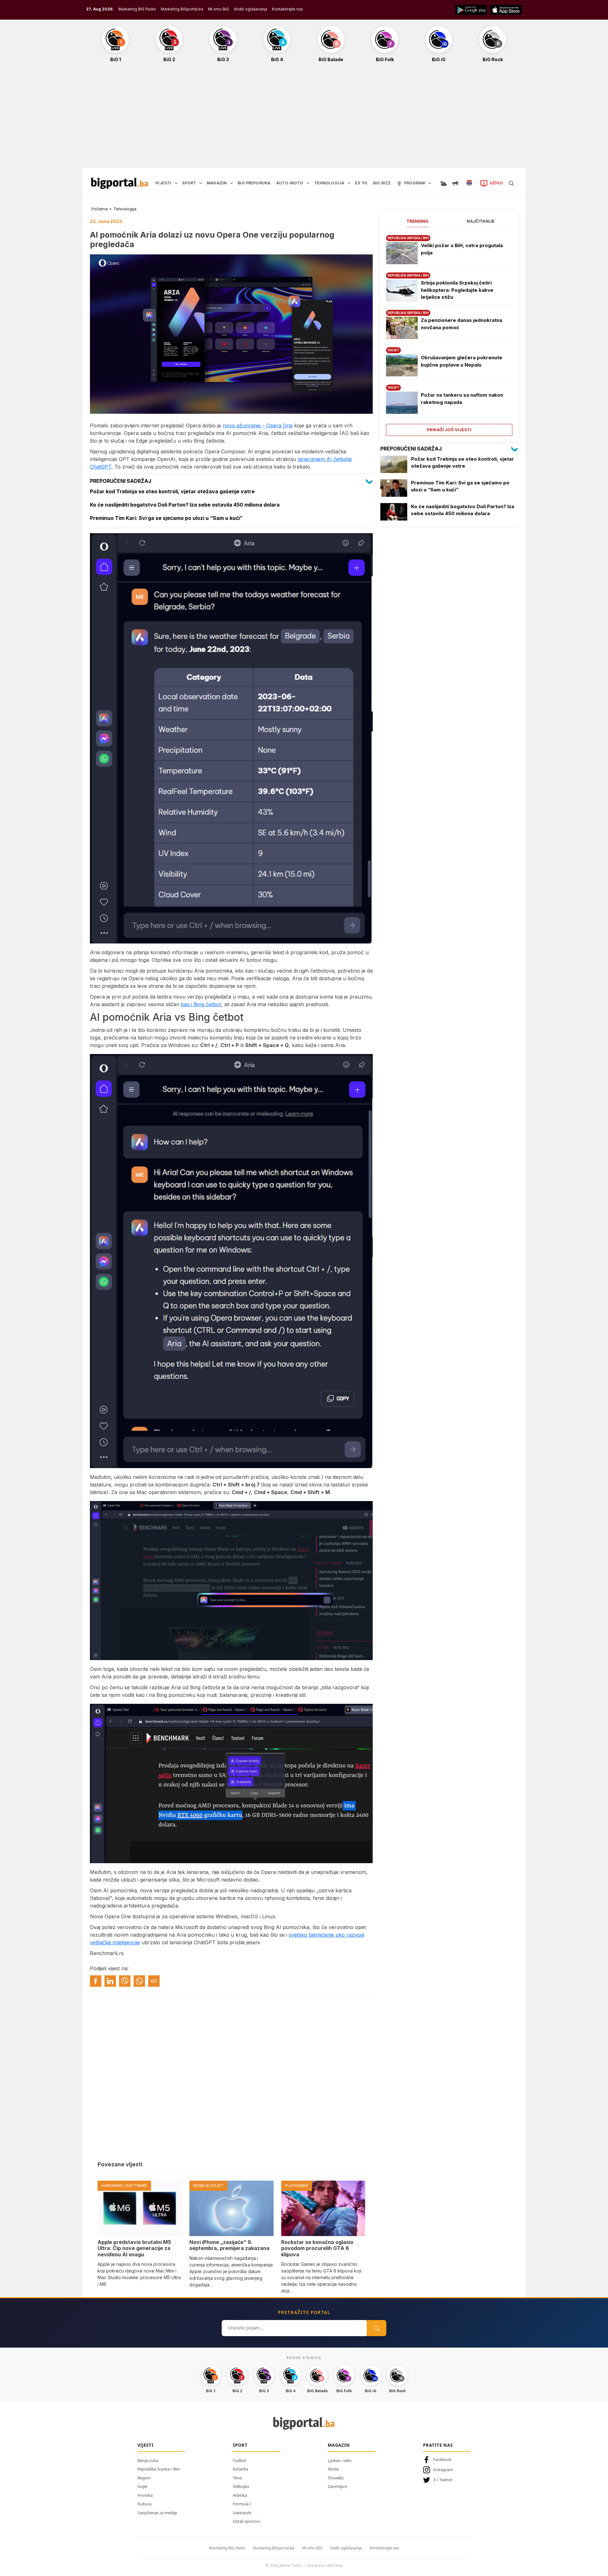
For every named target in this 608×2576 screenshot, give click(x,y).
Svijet (142, 2486)
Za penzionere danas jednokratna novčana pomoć (462, 324)
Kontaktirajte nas (288, 9)
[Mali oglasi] (455, 183)
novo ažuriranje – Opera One (258, 425)
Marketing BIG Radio (137, 9)
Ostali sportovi (247, 2521)
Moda (333, 2469)
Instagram (443, 2470)
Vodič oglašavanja (250, 9)
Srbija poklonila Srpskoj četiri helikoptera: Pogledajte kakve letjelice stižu (457, 290)
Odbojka (241, 2486)
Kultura (144, 2504)
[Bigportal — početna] (120, 183)
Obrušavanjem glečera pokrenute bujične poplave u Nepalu (462, 361)
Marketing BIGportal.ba (274, 2548)
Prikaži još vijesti (449, 430)
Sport (240, 2445)
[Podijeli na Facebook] (96, 1981)
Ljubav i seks (340, 2460)
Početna (100, 209)
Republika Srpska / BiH (159, 2469)
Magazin (339, 2445)
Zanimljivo (337, 2486)
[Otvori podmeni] (176, 183)
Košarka (240, 2469)
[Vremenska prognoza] (443, 183)
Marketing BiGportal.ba (182, 9)
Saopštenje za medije (157, 2513)
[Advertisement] (304, 118)
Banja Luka (148, 2460)
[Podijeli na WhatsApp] (139, 1981)
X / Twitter (443, 2480)
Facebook (442, 2459)
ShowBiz (336, 2478)
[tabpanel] (449, 333)
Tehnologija (125, 209)
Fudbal (239, 2460)
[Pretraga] (511, 183)
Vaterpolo (242, 2513)
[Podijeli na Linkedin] (110, 1981)
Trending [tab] (418, 221)
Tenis (237, 2478)
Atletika (240, 2495)
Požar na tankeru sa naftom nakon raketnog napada (462, 399)
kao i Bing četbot (201, 1004)
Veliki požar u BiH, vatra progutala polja (462, 249)
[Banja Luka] (469, 183)
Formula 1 (242, 2504)
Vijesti (146, 2445)
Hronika (145, 2495)
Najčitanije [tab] (481, 221)
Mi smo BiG (218, 9)
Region (144, 2478)
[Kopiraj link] (154, 1981)
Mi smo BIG (312, 2548)
